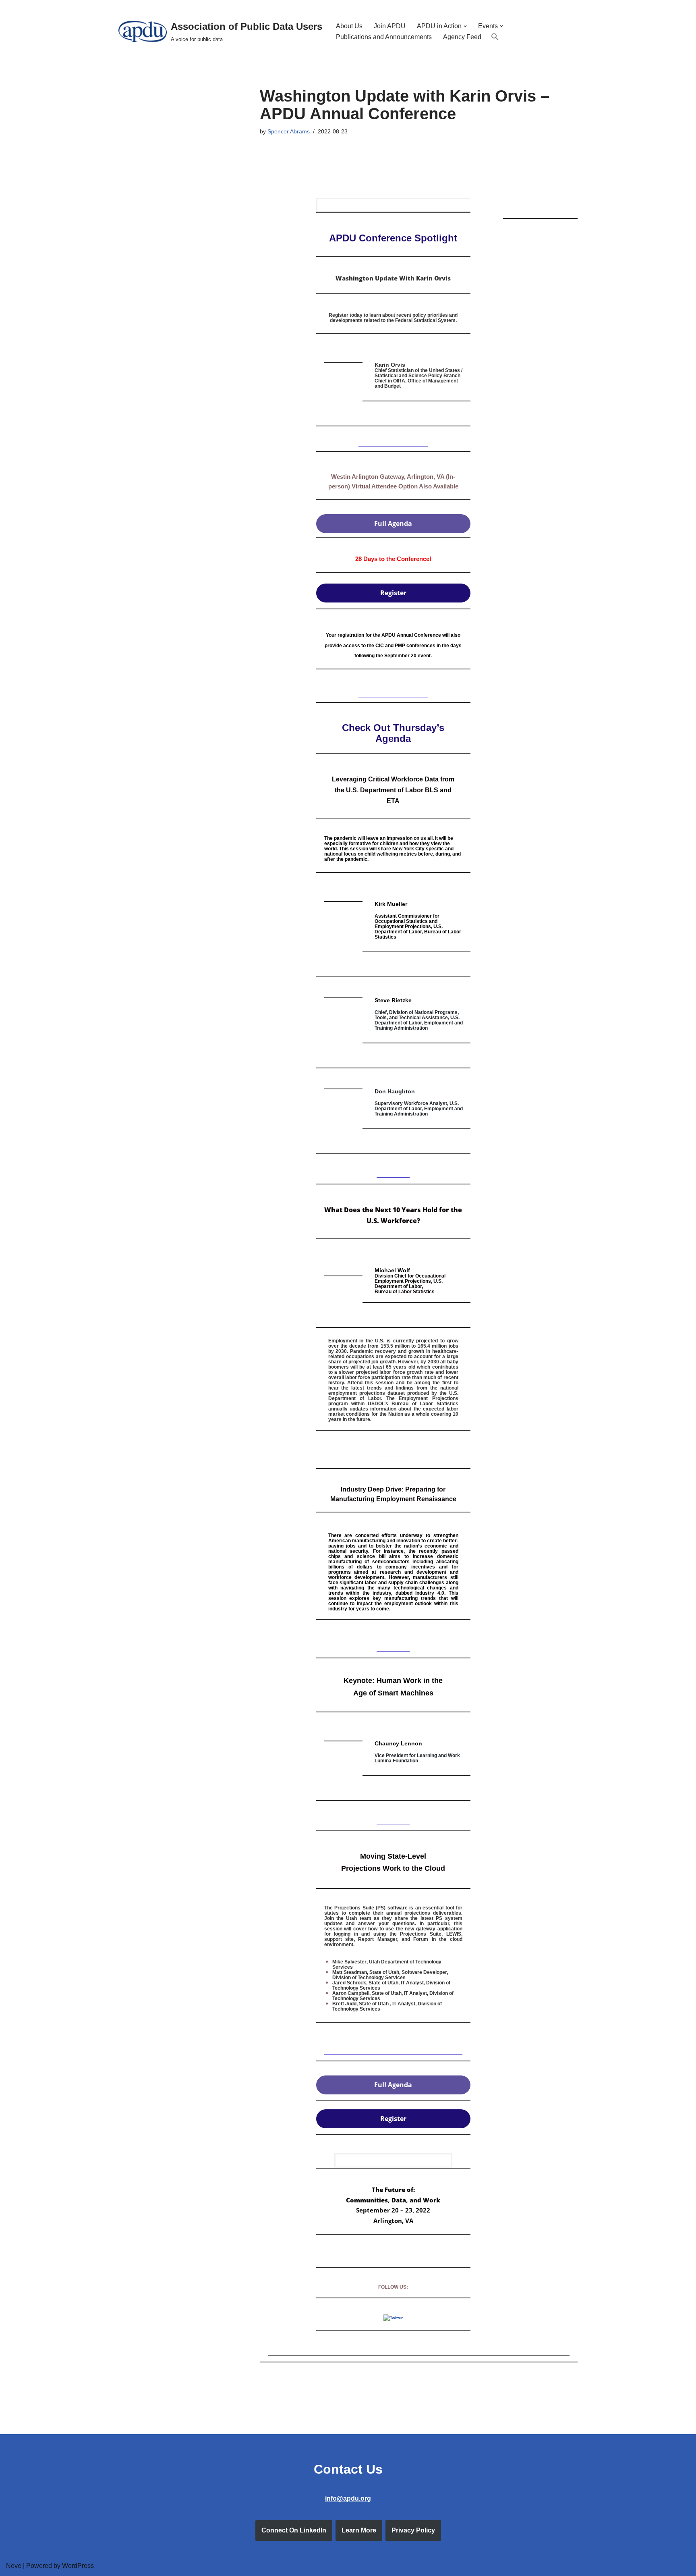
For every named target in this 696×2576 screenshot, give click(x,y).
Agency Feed (462, 37)
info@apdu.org (348, 2498)
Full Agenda (393, 524)
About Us (349, 26)
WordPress (78, 2566)
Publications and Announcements (384, 37)
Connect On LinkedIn (294, 2530)
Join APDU (390, 26)
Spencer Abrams (289, 131)
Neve (14, 2566)
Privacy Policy (413, 2530)
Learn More (359, 2530)
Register (393, 593)
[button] (465, 26)
